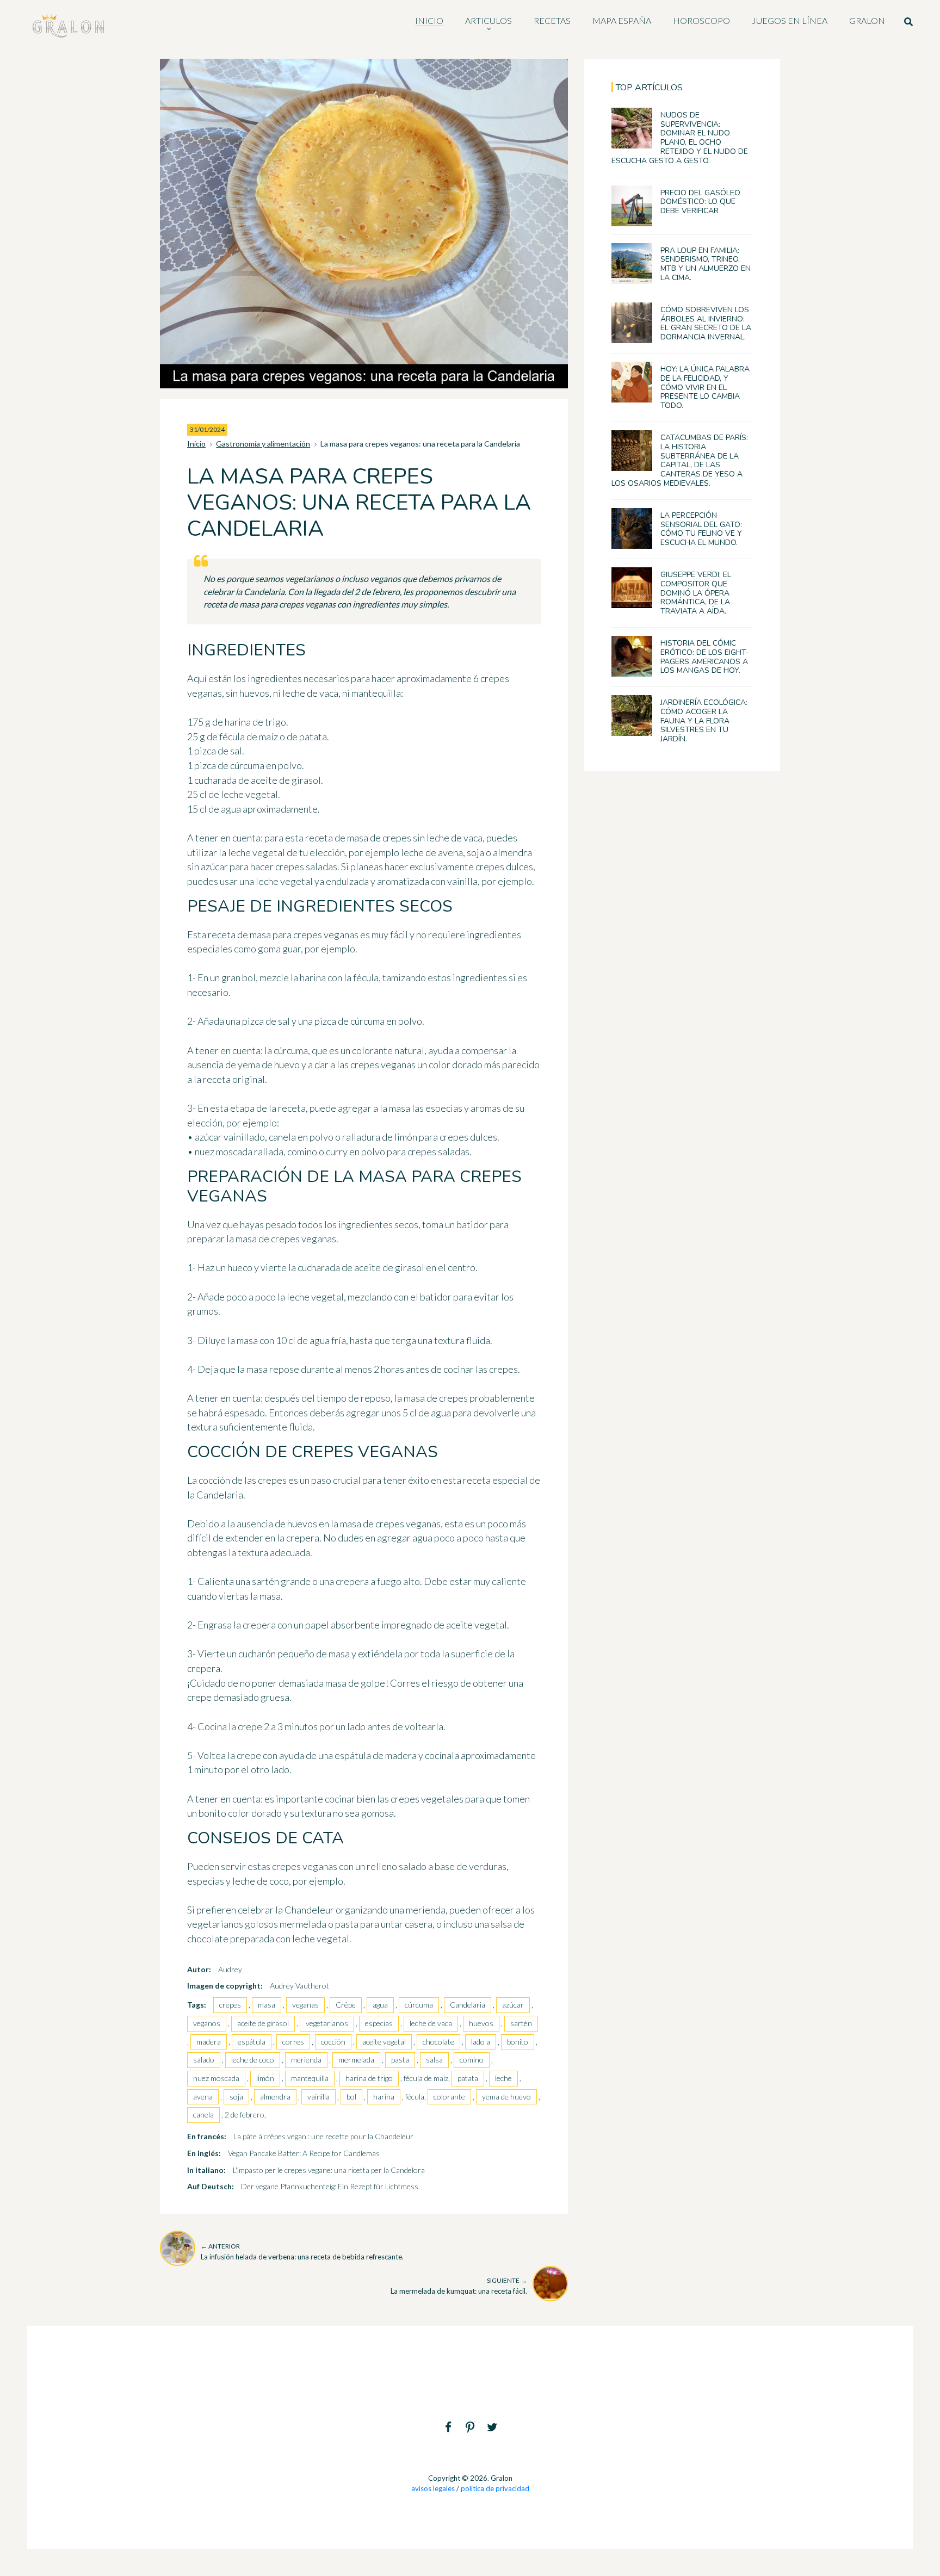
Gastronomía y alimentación (263, 444)
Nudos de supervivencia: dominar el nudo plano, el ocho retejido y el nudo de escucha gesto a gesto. (680, 138)
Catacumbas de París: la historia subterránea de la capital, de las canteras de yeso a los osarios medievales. (680, 460)
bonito (518, 2042)
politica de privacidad (495, 2488)
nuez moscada (216, 2078)
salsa (434, 2060)
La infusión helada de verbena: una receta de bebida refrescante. (302, 2252)
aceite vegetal (384, 2042)
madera (209, 2042)
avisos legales (433, 2488)
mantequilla (310, 2078)
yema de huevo (506, 2097)
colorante (449, 2097)
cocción (333, 2042)
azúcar (513, 2005)
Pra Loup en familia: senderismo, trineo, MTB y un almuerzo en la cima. (706, 264)
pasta (400, 2060)
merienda (306, 2060)
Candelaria (468, 2005)
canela (203, 2114)
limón (265, 2078)
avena (203, 2097)
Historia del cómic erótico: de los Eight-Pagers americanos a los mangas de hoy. (705, 657)
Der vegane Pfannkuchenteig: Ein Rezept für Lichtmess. (330, 2186)
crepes (230, 2005)
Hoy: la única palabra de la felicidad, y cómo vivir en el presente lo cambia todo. (705, 387)
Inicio (196, 444)
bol (351, 2097)
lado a (481, 2042)
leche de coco (253, 2060)
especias (379, 2023)
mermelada (356, 2060)
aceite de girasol (263, 2023)
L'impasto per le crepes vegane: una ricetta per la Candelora (329, 2170)
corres (293, 2042)
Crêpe (346, 2005)
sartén (521, 2023)
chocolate (438, 2042)
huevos (481, 2023)
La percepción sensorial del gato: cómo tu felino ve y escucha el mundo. (701, 529)
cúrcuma (419, 2005)
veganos (207, 2023)
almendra (275, 2097)
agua (380, 2005)
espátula (252, 2042)
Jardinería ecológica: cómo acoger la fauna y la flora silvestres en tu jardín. (704, 721)
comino (472, 2060)
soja (236, 2097)
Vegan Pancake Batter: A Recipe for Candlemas (304, 2153)
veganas (305, 2005)
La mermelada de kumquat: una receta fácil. (459, 2286)
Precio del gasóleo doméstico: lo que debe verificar (700, 202)
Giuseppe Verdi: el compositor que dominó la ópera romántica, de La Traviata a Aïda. (696, 593)
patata (468, 2078)
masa (267, 2005)
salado (204, 2060)
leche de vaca (431, 2023)
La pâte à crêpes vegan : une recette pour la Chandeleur (323, 2136)
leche (503, 2078)
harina (384, 2097)
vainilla (319, 2097)
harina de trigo (369, 2078)
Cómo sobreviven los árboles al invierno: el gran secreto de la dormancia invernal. (706, 323)
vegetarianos (327, 2023)
